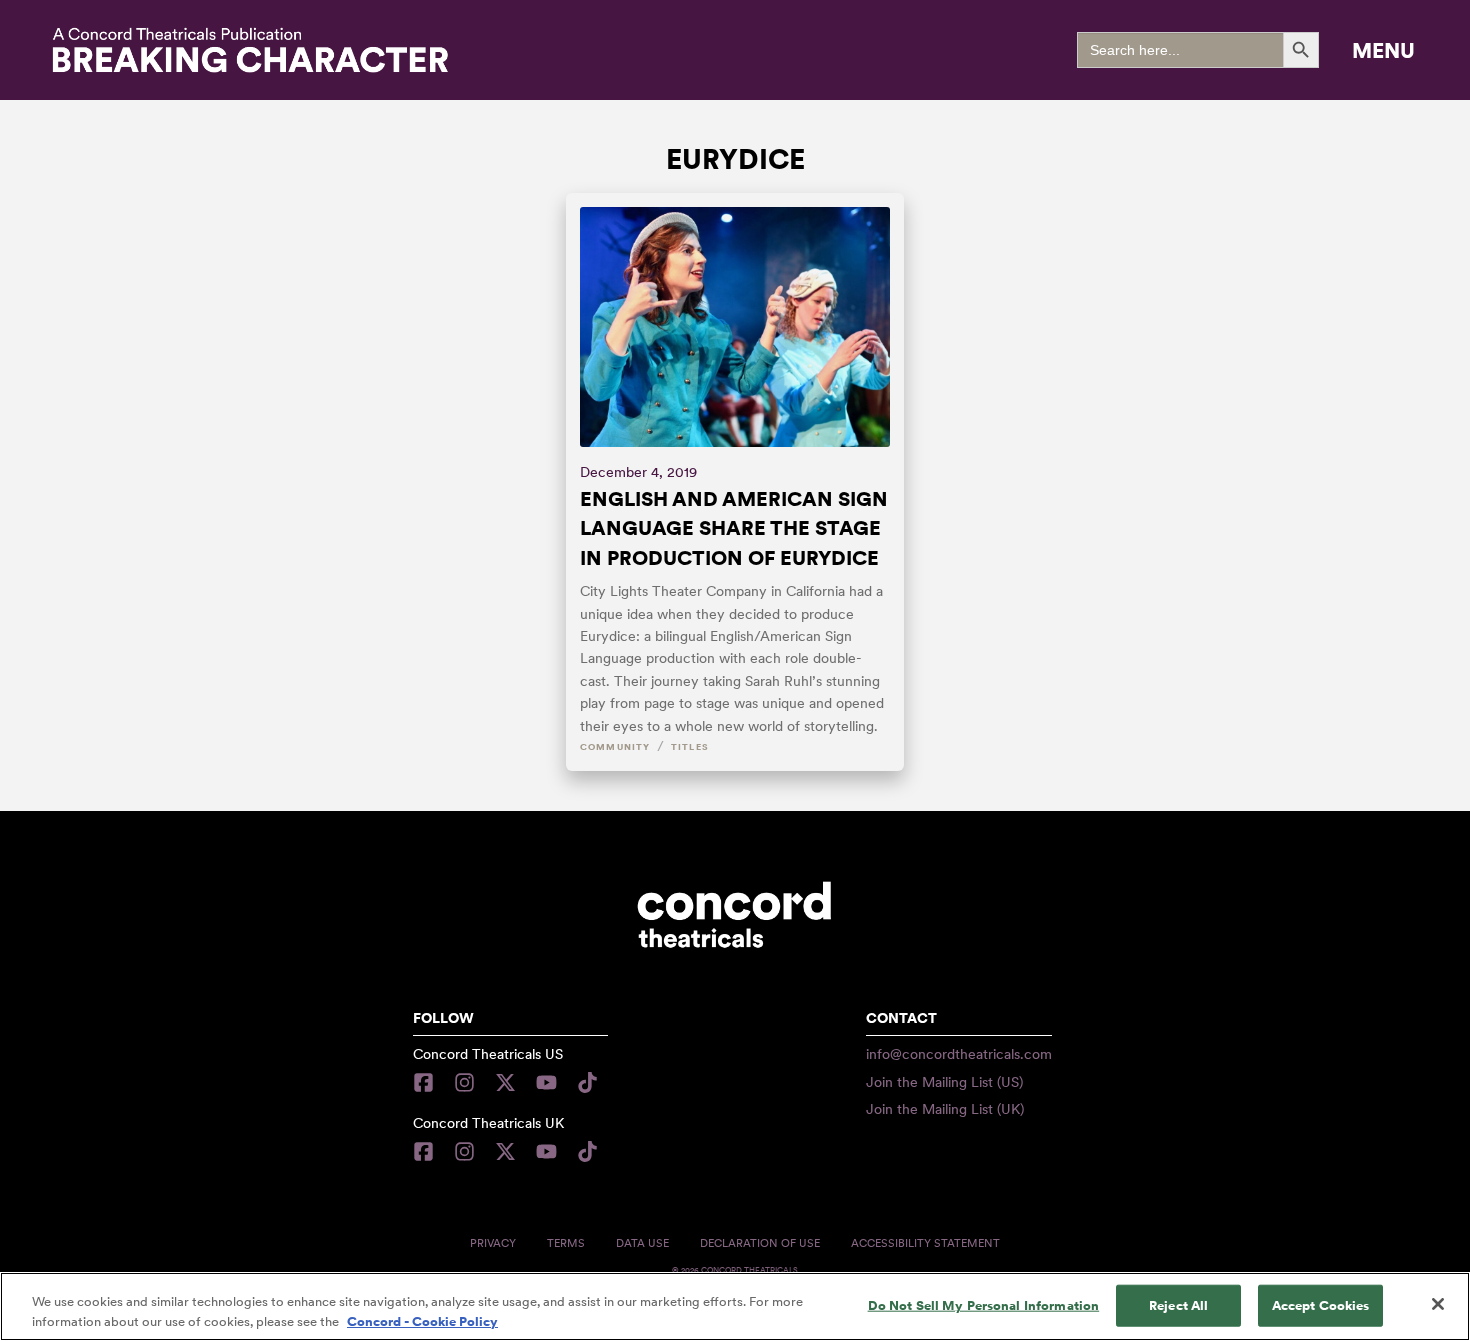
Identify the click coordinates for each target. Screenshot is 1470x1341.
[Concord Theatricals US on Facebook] (428, 1082)
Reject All (1178, 1305)
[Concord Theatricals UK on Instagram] (464, 1151)
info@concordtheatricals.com (959, 1054)
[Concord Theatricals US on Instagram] (464, 1082)
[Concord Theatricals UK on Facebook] (428, 1151)
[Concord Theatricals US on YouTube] (546, 1082)
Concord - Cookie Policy (422, 1320)
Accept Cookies (1321, 1305)
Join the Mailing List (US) (944, 1082)
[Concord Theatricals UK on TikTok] (587, 1151)
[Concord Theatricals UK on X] (505, 1151)
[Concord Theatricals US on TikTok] (587, 1082)
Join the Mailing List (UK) (945, 1109)
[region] (735, 1306)
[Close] (1438, 1304)
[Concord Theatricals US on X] (505, 1082)
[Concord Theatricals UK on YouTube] (546, 1151)
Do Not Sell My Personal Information (984, 1305)
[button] (1383, 50)
